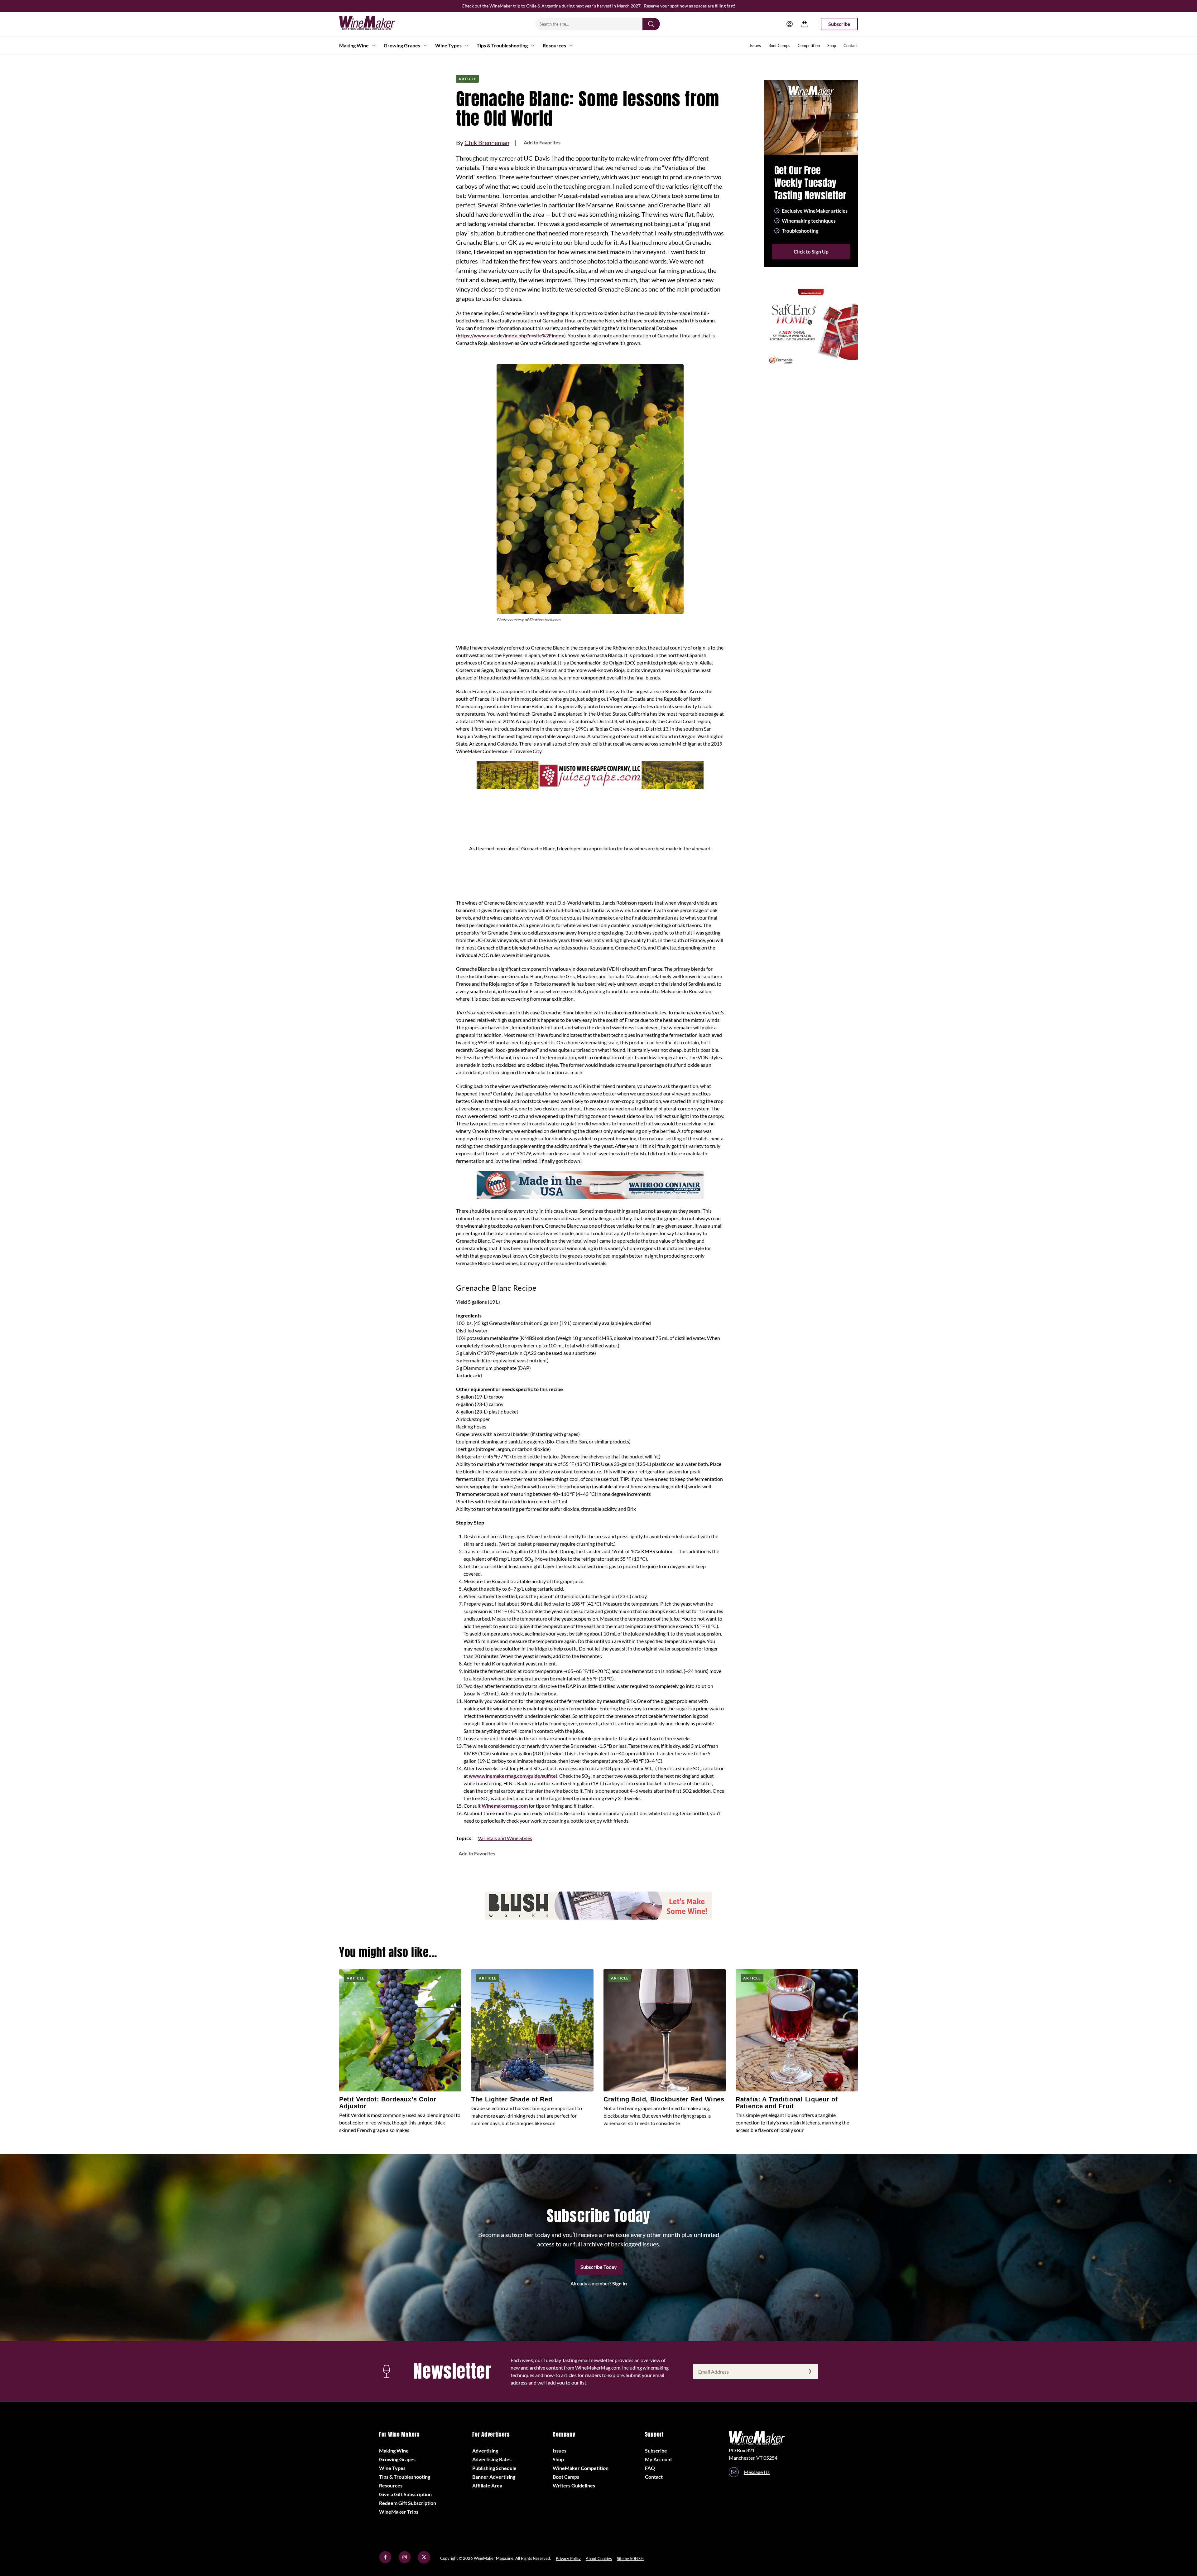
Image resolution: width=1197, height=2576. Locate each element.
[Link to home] (375, 24)
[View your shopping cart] (805, 24)
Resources (554, 45)
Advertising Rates (492, 2459)
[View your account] (790, 24)
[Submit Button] (651, 24)
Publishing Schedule (494, 2468)
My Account (659, 2459)
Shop (832, 46)
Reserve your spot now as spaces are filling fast (689, 6)
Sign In (620, 2283)
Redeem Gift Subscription (408, 2503)
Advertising (485, 2450)
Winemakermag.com (505, 1806)
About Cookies (599, 2559)
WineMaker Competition (581, 2468)
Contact (851, 46)
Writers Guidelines (574, 2485)
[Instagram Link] (405, 2562)
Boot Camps (779, 46)
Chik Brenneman (487, 143)
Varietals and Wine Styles (505, 1838)
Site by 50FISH (630, 2559)
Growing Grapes (402, 45)
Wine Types (448, 45)
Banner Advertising (494, 2477)
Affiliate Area (487, 2485)
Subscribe (839, 24)
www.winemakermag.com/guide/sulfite (512, 1776)
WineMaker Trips (399, 2512)
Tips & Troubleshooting (502, 45)
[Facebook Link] (385, 2562)
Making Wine (354, 45)
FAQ (650, 2468)
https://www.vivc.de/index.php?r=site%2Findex (511, 335)
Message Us (757, 2472)
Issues (755, 46)
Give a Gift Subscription (405, 2494)
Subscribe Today (599, 2267)
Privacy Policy (568, 2559)
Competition (809, 46)
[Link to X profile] (424, 2562)
